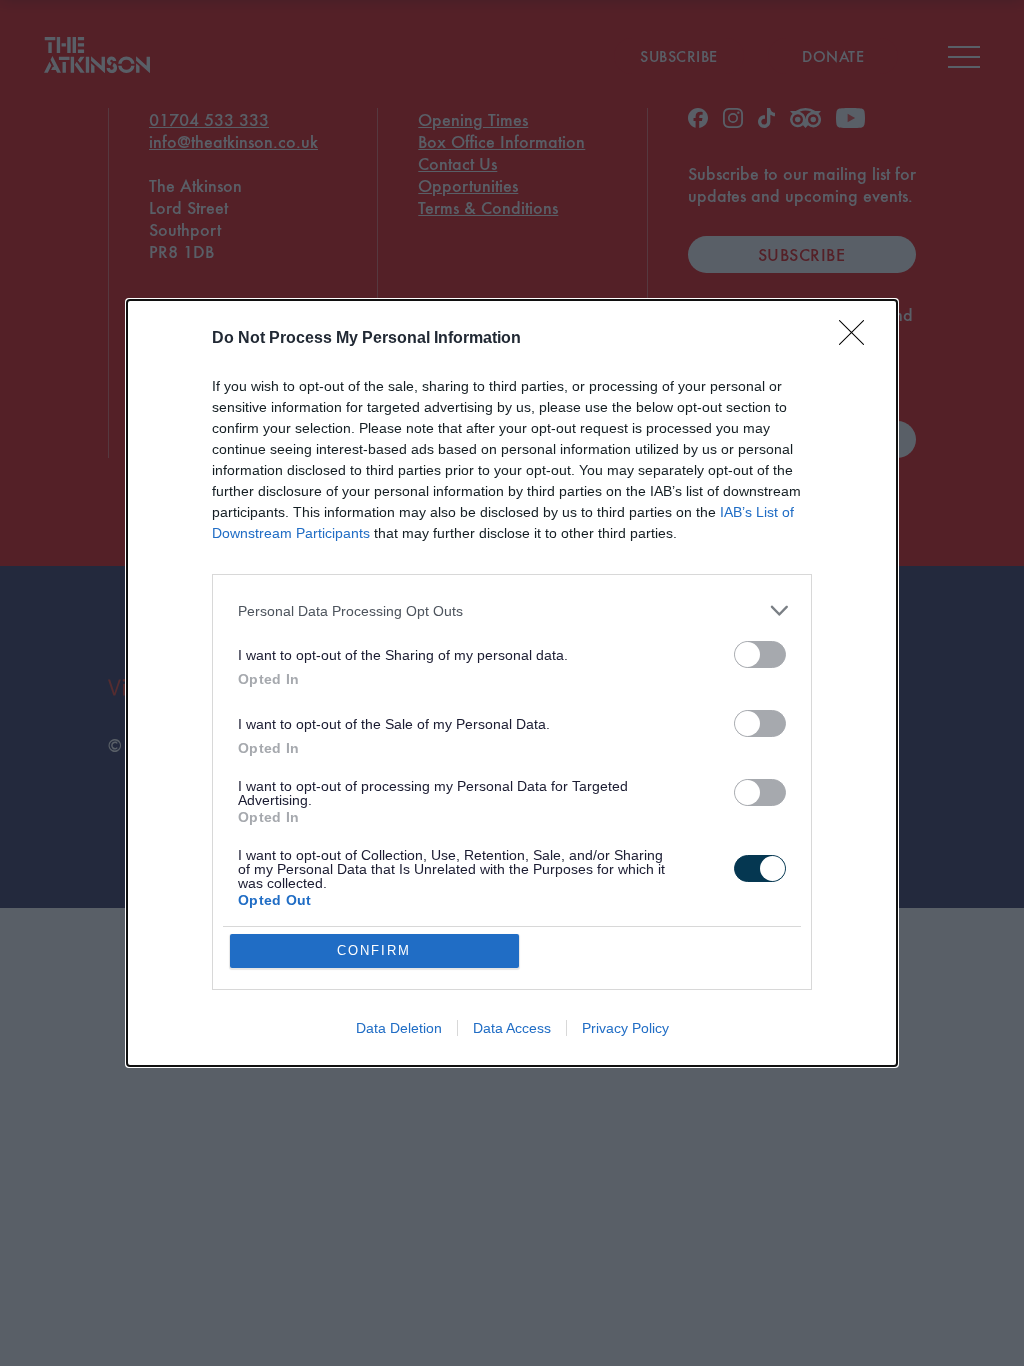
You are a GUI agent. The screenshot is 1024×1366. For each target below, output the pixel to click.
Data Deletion (399, 1028)
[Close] (858, 339)
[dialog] (512, 683)
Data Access (512, 1028)
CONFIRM (374, 950)
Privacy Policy (625, 1028)
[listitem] (512, 610)
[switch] (760, 654)
